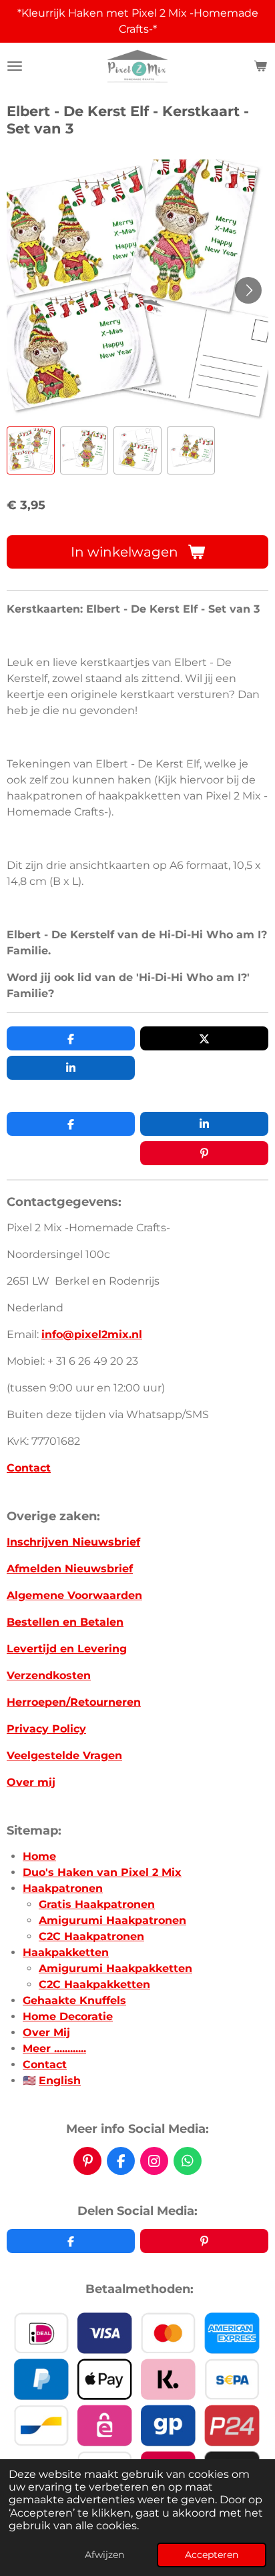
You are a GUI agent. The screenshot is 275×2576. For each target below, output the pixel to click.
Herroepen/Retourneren (74, 1702)
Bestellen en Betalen (65, 1622)
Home (39, 1856)
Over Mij (46, 2032)
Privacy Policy (46, 1729)
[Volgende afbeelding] (248, 290)
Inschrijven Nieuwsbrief (73, 1542)
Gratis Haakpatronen (97, 1904)
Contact (29, 1468)
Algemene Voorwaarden (74, 1595)
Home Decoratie (68, 2016)
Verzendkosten (49, 1675)
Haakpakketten (66, 1952)
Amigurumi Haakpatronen (112, 1920)
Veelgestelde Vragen (64, 1755)
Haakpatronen (63, 1888)
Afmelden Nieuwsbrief (70, 1569)
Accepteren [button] (212, 2555)
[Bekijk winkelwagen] (260, 66)
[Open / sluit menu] (15, 66)
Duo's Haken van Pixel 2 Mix (102, 1872)
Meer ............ (54, 2048)
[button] (31, 450)
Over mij (31, 1782)
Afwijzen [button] (104, 2555)
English (60, 2080)
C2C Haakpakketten (94, 1984)
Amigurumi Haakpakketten (115, 1968)
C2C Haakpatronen (91, 1936)
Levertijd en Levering (67, 1649)
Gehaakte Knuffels (74, 2000)
